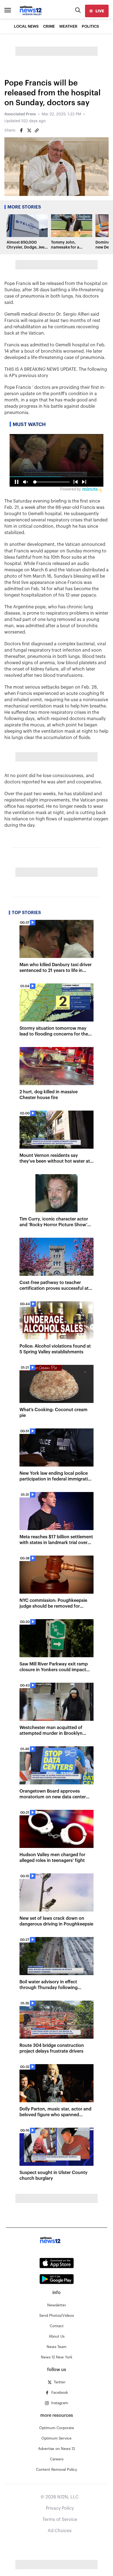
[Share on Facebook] (21, 130)
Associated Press (20, 114)
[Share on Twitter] (29, 130)
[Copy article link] (37, 130)
